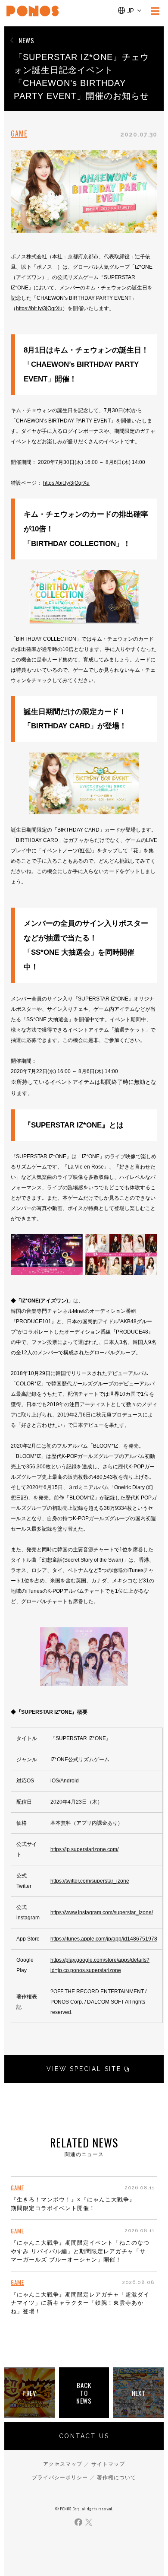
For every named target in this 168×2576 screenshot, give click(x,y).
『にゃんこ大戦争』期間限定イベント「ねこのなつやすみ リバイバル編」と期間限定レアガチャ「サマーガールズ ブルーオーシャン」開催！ (80, 2251)
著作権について (117, 2478)
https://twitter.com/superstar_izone (90, 1881)
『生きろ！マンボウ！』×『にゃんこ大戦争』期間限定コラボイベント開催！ (73, 2204)
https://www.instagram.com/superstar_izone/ (102, 1912)
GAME (19, 134)
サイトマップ (108, 2464)
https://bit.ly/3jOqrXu (39, 308)
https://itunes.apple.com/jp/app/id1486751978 (104, 1939)
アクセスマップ (63, 2464)
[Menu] (155, 11)
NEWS (26, 40)
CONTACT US (84, 2436)
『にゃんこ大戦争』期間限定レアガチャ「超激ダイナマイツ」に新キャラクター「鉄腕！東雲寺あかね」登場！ (80, 2303)
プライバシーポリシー (60, 2478)
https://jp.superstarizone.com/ (84, 1849)
